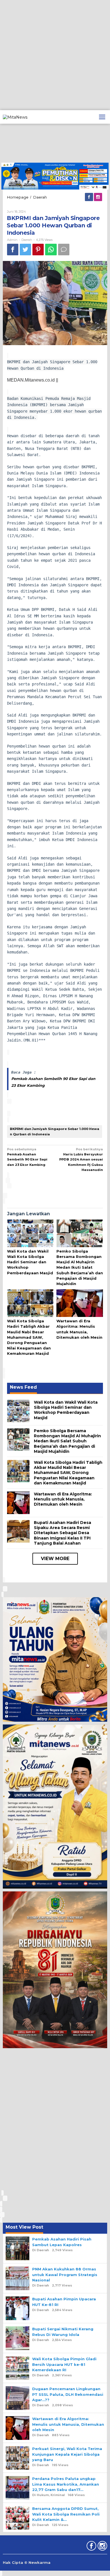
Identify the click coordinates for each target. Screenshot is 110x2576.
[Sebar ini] (13, 250)
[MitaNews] (15, 117)
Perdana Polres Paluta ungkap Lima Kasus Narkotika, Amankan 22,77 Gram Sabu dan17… (66, 2484)
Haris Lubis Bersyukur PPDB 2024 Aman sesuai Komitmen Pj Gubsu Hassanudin (81, 1159)
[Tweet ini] (25, 250)
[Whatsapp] (51, 250)
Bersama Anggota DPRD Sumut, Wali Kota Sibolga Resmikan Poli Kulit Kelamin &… (66, 2514)
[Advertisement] (55, 55)
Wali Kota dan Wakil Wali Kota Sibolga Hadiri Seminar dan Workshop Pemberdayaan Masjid (30, 1262)
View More (55, 1559)
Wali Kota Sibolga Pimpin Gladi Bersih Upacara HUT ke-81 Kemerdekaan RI (64, 2364)
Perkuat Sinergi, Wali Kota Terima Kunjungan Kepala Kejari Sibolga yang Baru (67, 2454)
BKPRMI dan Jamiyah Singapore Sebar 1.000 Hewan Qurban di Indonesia (55, 1131)
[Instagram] (98, 197)
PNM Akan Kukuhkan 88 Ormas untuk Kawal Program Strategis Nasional (65, 2274)
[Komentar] (64, 250)
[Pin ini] (38, 250)
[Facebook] (89, 197)
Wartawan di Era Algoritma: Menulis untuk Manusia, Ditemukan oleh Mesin (63, 1499)
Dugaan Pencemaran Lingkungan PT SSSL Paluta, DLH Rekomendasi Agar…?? (68, 2394)
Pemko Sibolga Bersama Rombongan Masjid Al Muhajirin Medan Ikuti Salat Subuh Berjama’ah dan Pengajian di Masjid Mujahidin (80, 1267)
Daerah (27, 240)
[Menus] (102, 117)
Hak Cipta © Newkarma (27, 2562)
